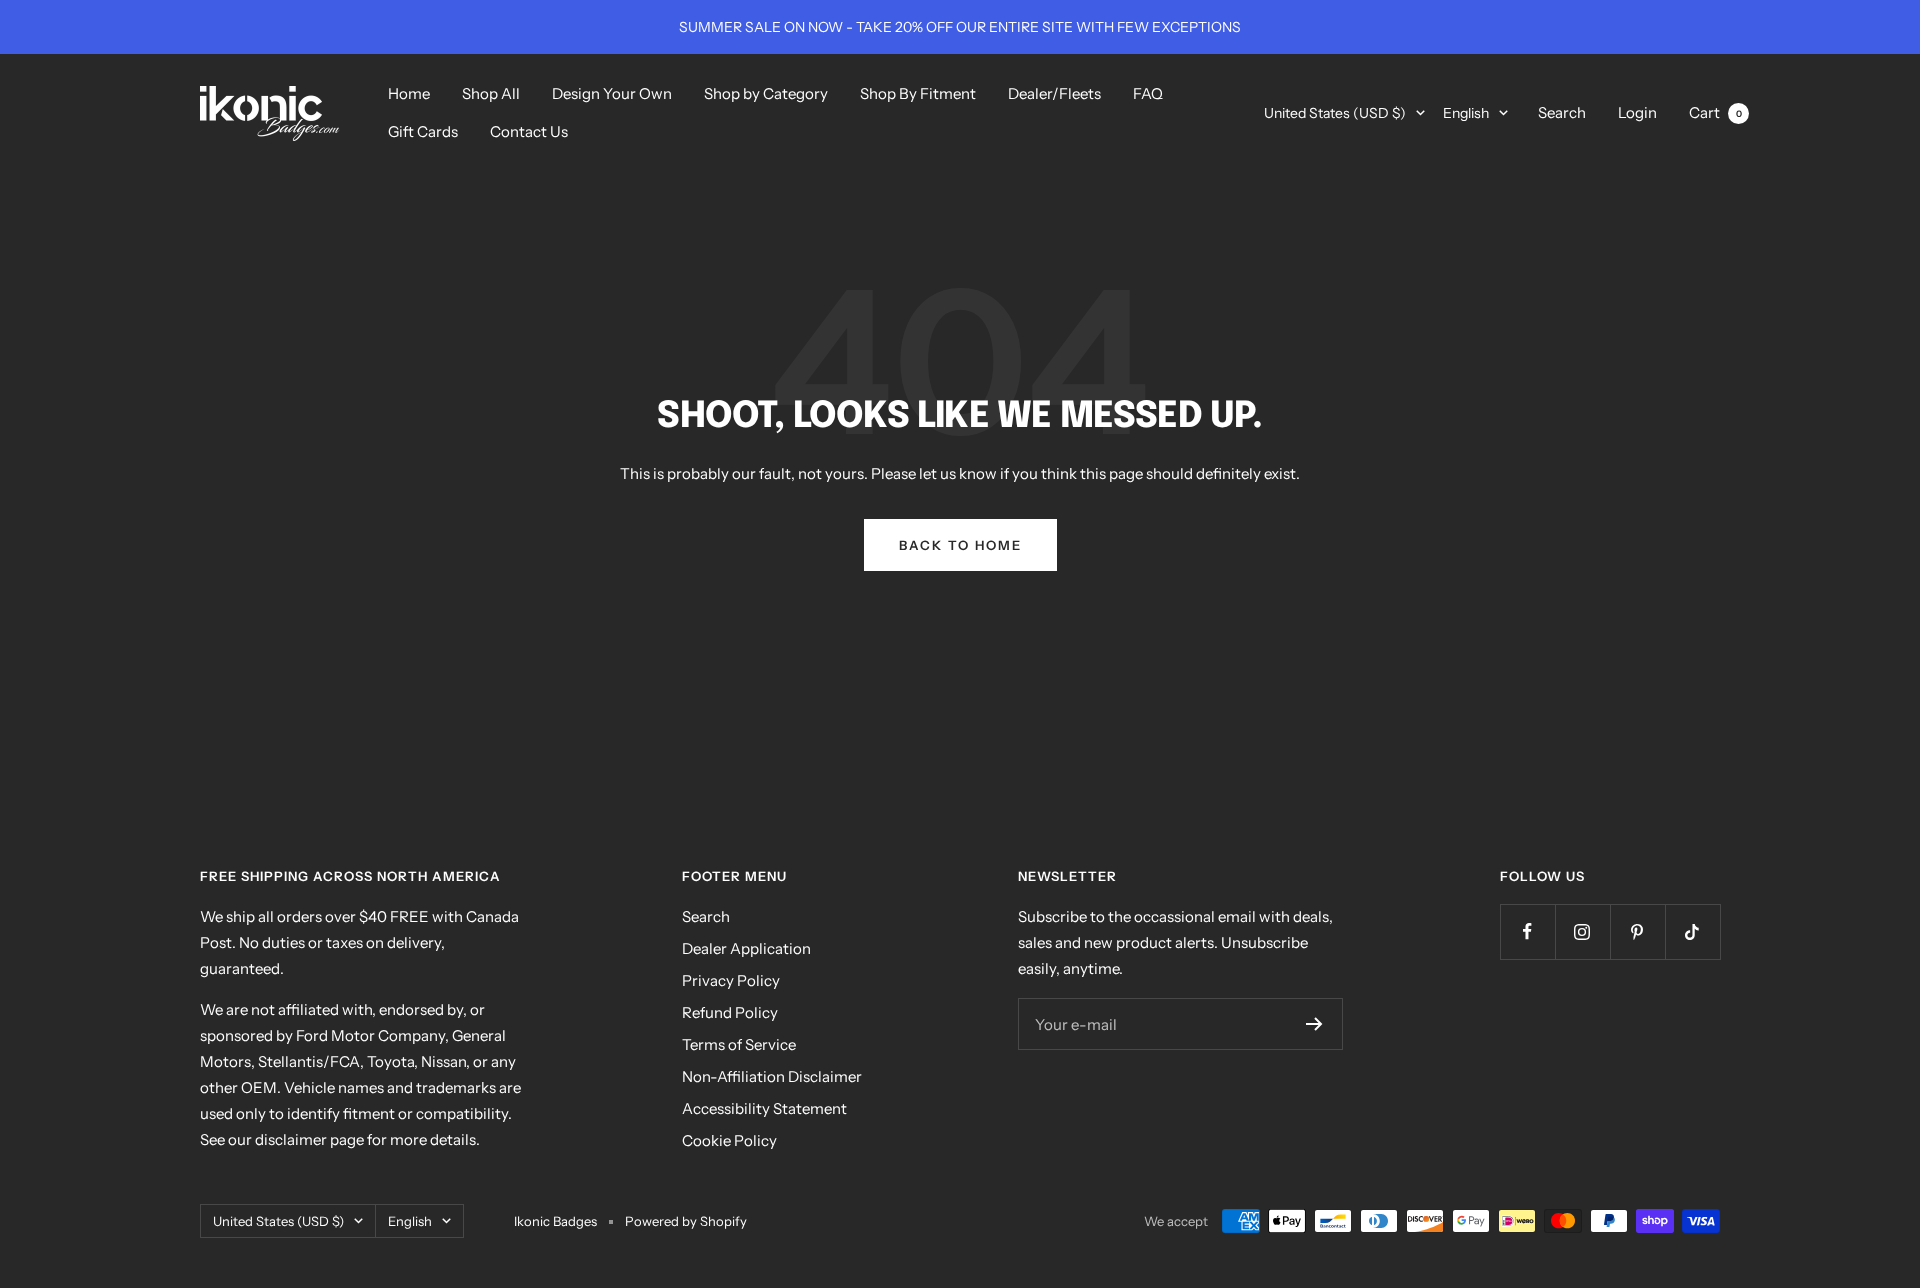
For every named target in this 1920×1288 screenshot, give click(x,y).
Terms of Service (739, 1044)
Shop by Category (766, 93)
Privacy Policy (731, 980)
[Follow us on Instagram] (1582, 931)
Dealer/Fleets (1054, 93)
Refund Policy (730, 1012)
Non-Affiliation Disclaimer (772, 1076)
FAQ (1148, 93)
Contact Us (529, 131)
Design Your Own (612, 93)
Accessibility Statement (764, 1108)
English (1466, 113)
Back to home (960, 545)
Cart (1715, 112)
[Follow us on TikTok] (1692, 931)
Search (1562, 112)
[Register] (1314, 1024)
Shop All (491, 93)
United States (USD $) (1335, 113)
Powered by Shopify (686, 1221)
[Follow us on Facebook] (1527, 931)
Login (1637, 112)
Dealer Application (746, 948)
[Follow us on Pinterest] (1637, 931)
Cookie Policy (729, 1140)
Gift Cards (423, 131)
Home (409, 93)
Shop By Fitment (918, 93)
